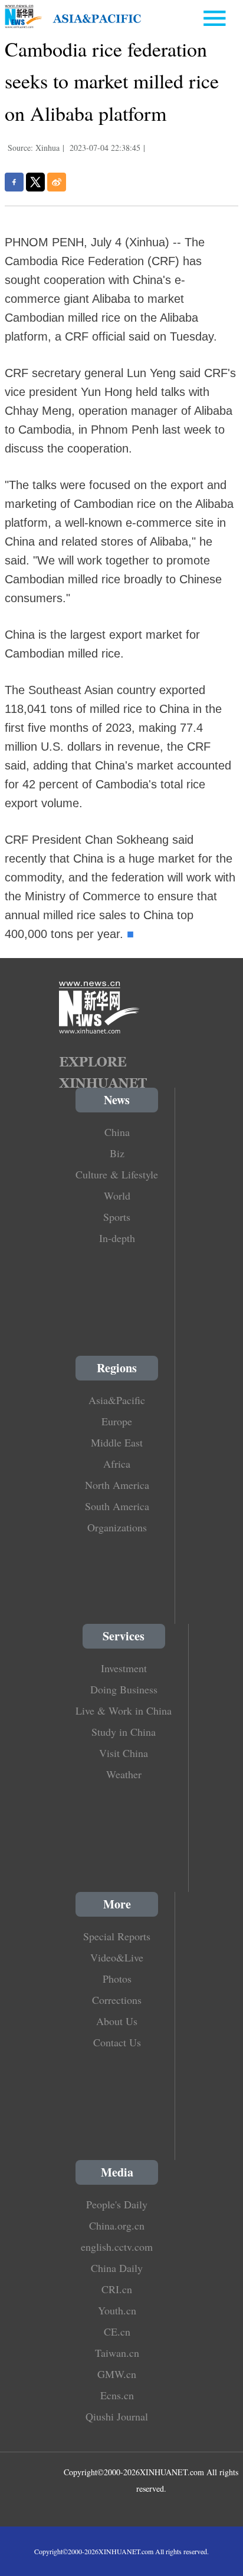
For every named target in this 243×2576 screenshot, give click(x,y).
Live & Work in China (124, 1710)
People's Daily (117, 2204)
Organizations (117, 1527)
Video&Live (117, 1957)
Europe (117, 1421)
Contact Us (117, 2042)
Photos (117, 1979)
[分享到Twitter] (35, 182)
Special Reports (117, 1936)
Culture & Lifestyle (117, 1174)
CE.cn (117, 2331)
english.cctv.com (117, 2247)
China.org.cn (117, 2225)
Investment (124, 1668)
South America (117, 1506)
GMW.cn (117, 2374)
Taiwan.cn (117, 2353)
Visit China (124, 1753)
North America (117, 1485)
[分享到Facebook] (14, 182)
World (117, 1195)
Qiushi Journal (117, 2416)
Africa (117, 1464)
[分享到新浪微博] (57, 182)
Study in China (124, 1732)
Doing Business (124, 1689)
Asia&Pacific (117, 1400)
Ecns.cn (117, 2395)
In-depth (117, 1238)
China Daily (117, 2268)
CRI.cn (117, 2289)
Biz (117, 1153)
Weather (124, 1774)
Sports (117, 1217)
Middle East (117, 1442)
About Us (117, 2021)
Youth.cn (117, 2310)
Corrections (117, 2000)
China (117, 1132)
